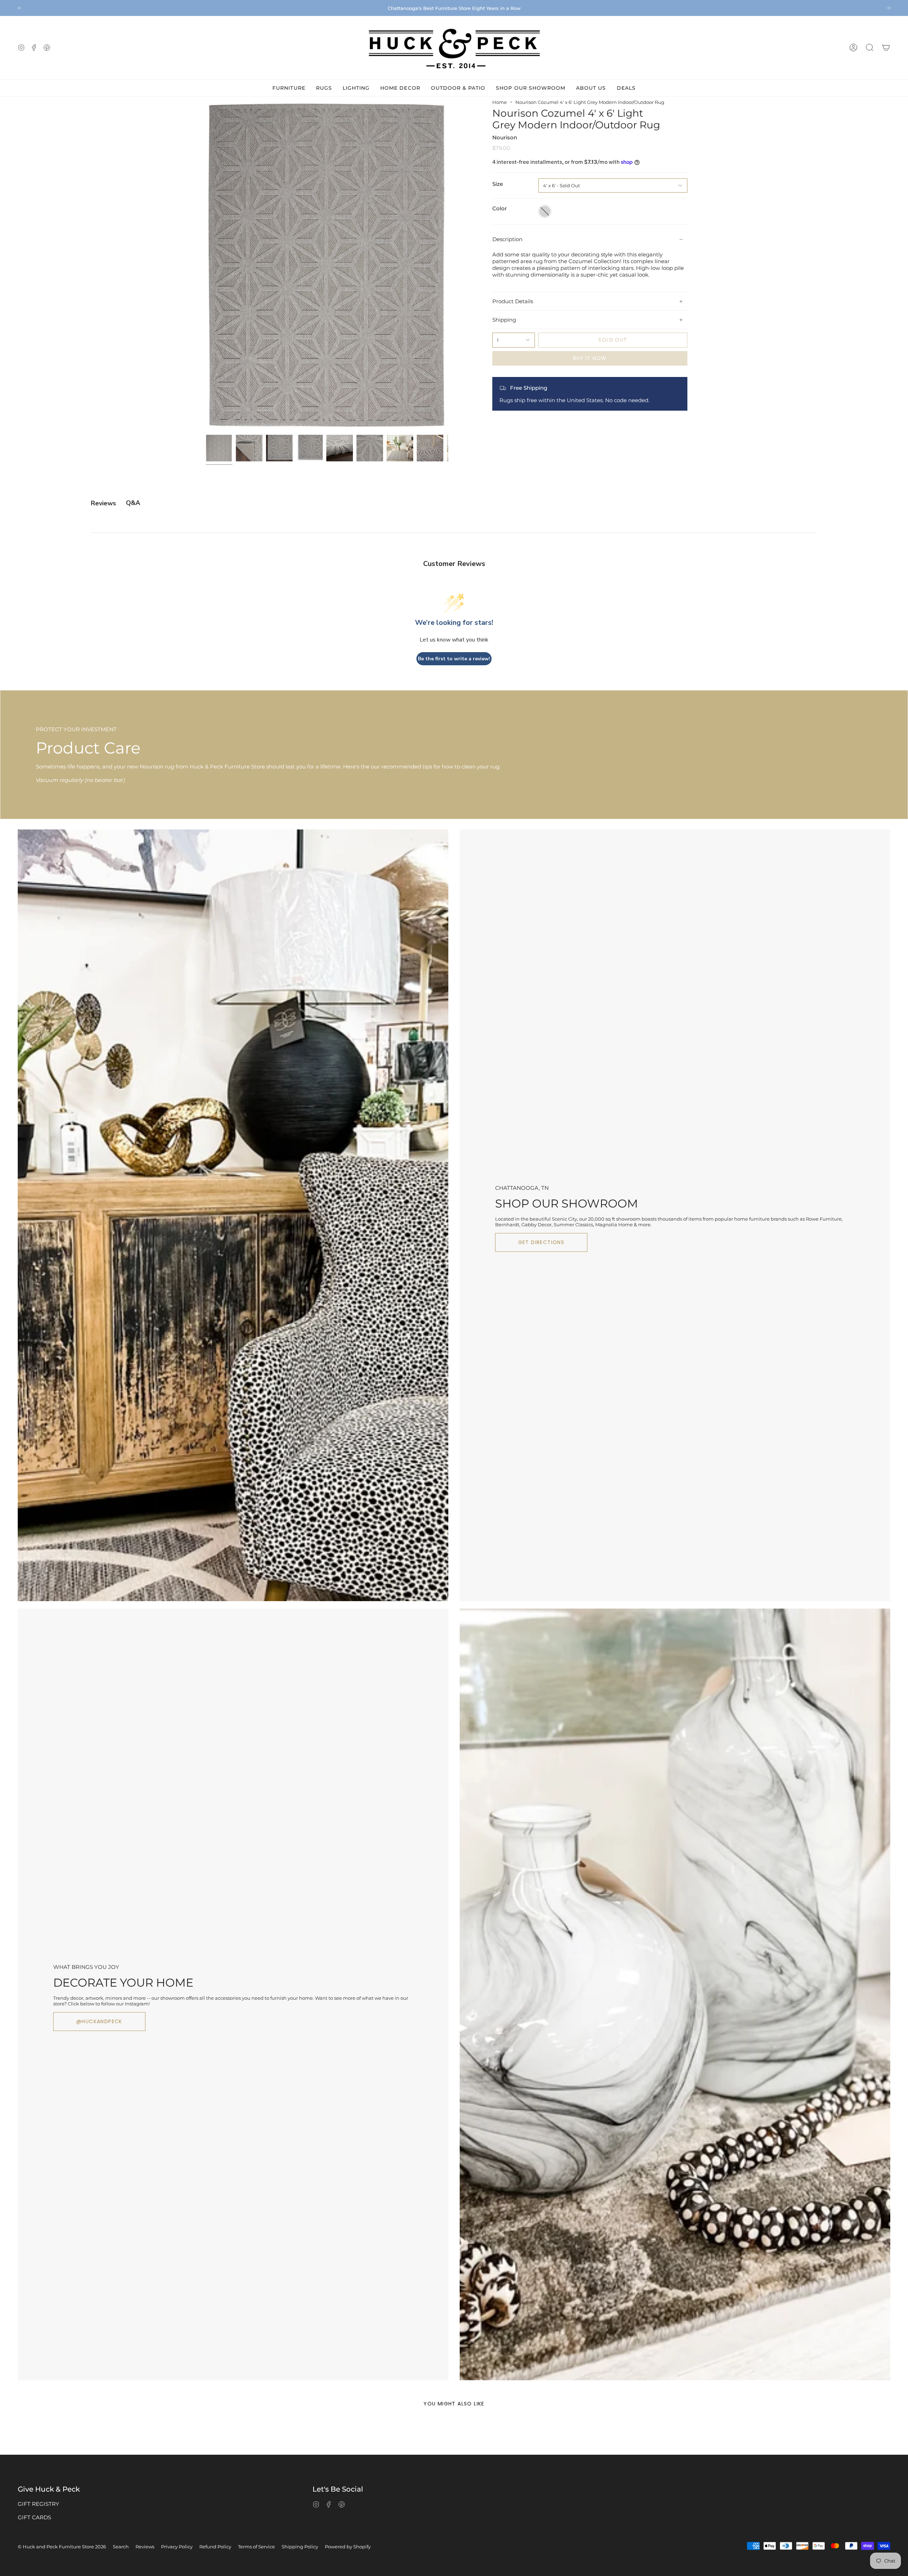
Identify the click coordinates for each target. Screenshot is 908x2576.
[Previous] (20, 8)
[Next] (888, 8)
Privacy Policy (177, 2547)
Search (121, 2547)
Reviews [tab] (103, 503)
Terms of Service (256, 2547)
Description (507, 239)
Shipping (504, 320)
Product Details (513, 301)
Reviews (145, 2547)
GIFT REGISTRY (38, 2504)
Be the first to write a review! (454, 659)
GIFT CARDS (34, 2517)
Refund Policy (215, 2547)
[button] (870, 48)
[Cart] (886, 48)
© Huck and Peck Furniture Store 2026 (62, 2547)
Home (500, 102)
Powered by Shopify (348, 2547)
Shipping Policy (300, 2547)
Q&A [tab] (133, 503)
